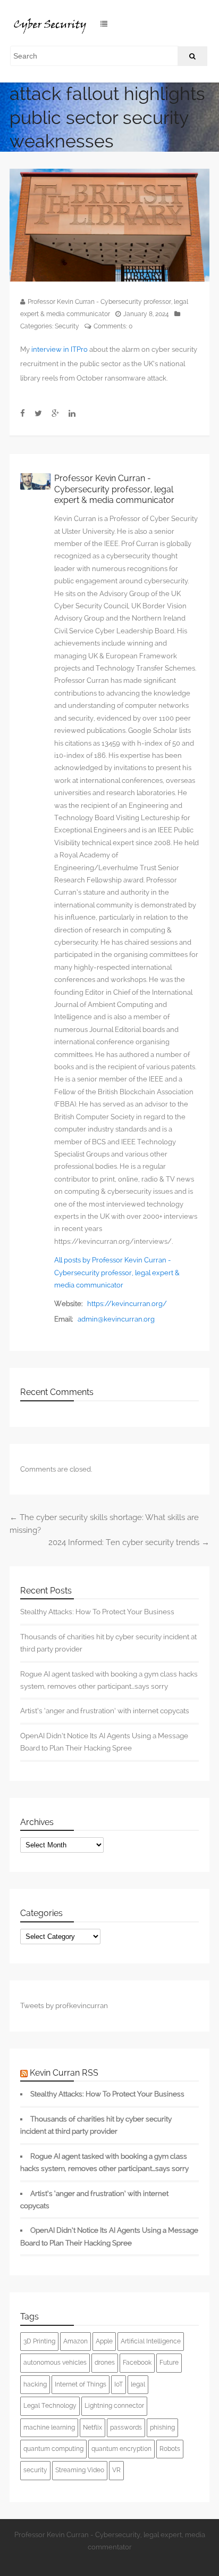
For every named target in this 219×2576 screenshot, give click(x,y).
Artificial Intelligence (151, 2341)
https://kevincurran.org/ (127, 1304)
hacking (35, 2384)
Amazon (75, 2341)
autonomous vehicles (55, 2363)
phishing (162, 2428)
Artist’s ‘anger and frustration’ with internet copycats (105, 1711)
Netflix (92, 2428)
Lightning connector (114, 2406)
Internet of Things (81, 2384)
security (35, 2470)
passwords (126, 2428)
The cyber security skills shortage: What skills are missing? (104, 1524)
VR (116, 2470)
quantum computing (53, 2449)
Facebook (137, 2363)
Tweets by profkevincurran (64, 2005)
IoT (119, 2384)
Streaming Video (80, 2470)
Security (67, 326)
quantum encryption (121, 2449)
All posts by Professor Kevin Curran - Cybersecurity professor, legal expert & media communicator (117, 1273)
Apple (104, 2341)
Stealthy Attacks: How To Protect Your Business (97, 1612)
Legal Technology (50, 2406)
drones (105, 2363)
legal (138, 2384)
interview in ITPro (60, 349)
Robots (170, 2449)
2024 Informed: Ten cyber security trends (129, 1542)
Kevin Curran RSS (64, 2073)
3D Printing (39, 2341)
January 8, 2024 (146, 314)
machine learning (49, 2428)
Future (169, 2363)
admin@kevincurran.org (116, 1319)
